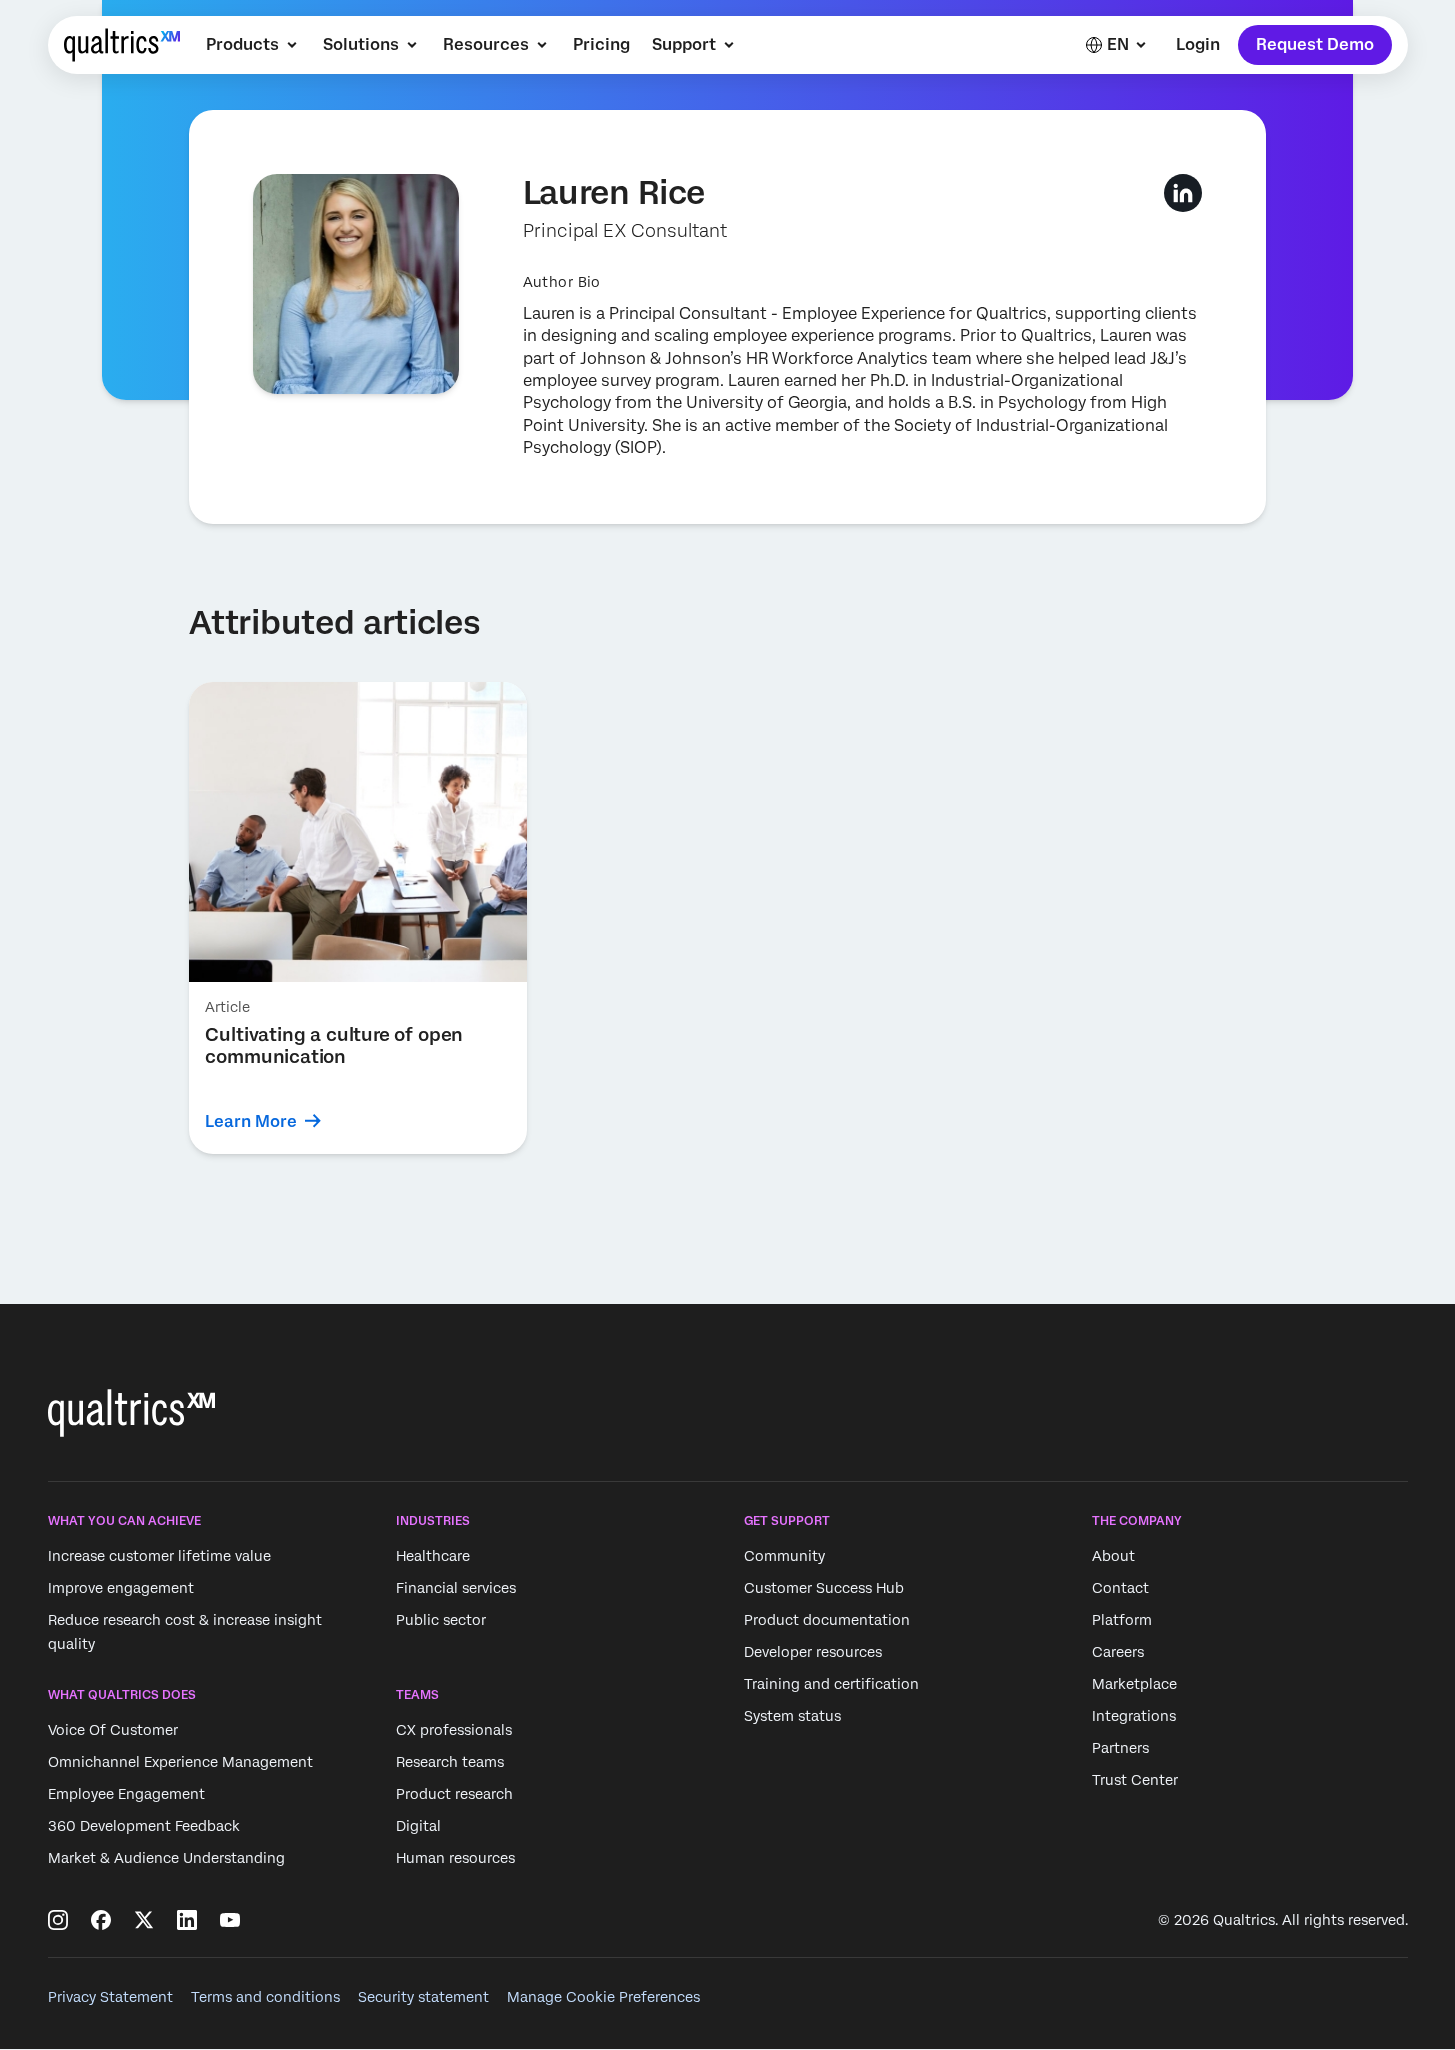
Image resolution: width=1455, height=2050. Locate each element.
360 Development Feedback (144, 1827)
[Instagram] (58, 1920)
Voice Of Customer (113, 1731)
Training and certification (831, 1684)
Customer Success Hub (824, 1588)
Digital (418, 1827)
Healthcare (433, 1556)
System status (792, 1716)
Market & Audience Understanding (166, 1859)
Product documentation (827, 1620)
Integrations (1134, 1716)
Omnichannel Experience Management (180, 1763)
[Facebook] (101, 1920)
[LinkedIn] (187, 1920)
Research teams (450, 1763)
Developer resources (813, 1652)
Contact (1120, 1588)
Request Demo (1315, 44)
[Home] (122, 45)
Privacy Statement (110, 1997)
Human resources (455, 1859)
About (1113, 1556)
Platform (1122, 1620)
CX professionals (454, 1731)
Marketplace (1134, 1684)
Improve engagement (121, 1588)
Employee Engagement (126, 1795)
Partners (1120, 1748)
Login (1197, 44)
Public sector (441, 1620)
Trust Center (1135, 1780)
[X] (144, 1920)
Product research (454, 1795)
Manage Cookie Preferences (603, 1997)
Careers (1118, 1652)
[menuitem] (253, 45)
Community (784, 1556)
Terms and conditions (265, 1997)
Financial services (456, 1588)
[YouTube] (230, 1920)
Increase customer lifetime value (159, 1556)
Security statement (423, 1997)
